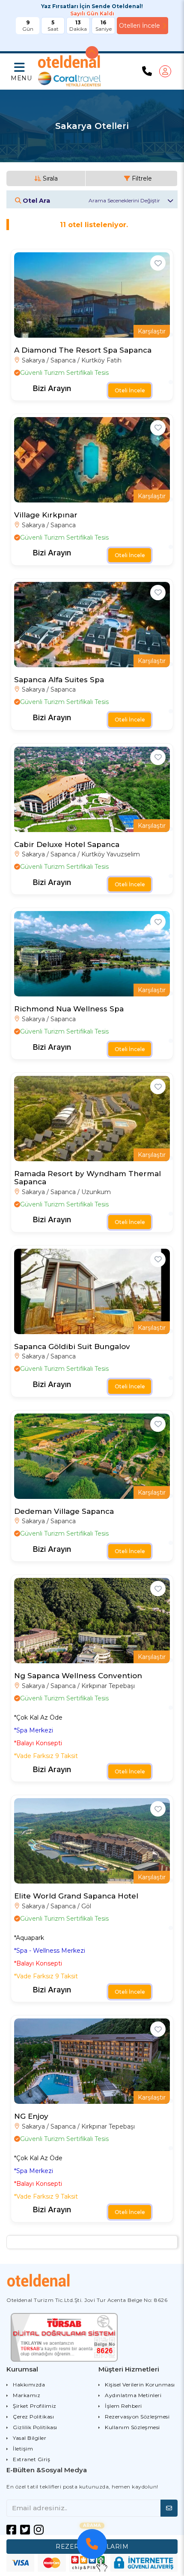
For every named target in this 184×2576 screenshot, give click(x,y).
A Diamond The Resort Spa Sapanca (83, 350)
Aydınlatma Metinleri (133, 2395)
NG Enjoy (31, 2116)
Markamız (27, 2395)
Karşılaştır (152, 331)
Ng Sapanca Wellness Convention (78, 1676)
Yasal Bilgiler (30, 2438)
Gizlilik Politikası (35, 2427)
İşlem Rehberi (123, 2406)
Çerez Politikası (33, 2417)
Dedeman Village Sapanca (64, 1511)
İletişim (23, 2449)
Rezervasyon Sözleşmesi (137, 2417)
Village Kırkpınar (46, 515)
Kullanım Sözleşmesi (132, 2427)
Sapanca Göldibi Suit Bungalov (72, 1346)
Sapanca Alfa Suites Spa (59, 680)
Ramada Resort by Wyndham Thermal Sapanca (88, 1178)
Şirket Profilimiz (35, 2406)
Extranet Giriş (31, 2459)
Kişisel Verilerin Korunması (140, 2385)
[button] (20, 72)
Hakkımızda (29, 2385)
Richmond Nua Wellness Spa (69, 1009)
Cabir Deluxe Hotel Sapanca (67, 844)
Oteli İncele (130, 390)
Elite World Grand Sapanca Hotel (76, 1896)
